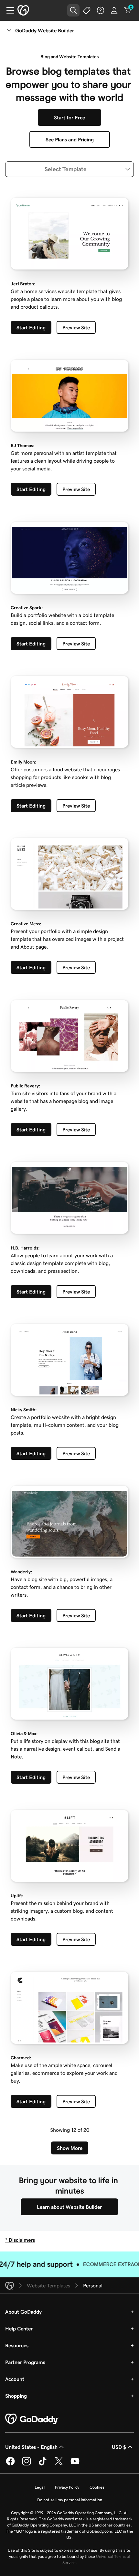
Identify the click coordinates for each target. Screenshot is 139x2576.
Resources (17, 2345)
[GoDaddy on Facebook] (10, 2464)
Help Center (19, 2328)
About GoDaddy (23, 2312)
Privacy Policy (67, 2487)
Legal (40, 2487)
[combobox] (69, 169)
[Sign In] (114, 10)
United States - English (31, 2447)
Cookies (97, 2487)
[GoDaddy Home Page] (32, 2419)
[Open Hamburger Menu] (8, 10)
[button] (69, 169)
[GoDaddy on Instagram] (27, 2464)
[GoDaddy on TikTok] (43, 2464)
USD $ (119, 2447)
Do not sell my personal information (70, 2500)
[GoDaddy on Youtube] (75, 2464)
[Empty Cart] (128, 10)
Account (15, 2379)
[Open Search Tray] (73, 10)
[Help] (101, 10)
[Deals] (87, 10)
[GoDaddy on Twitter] (59, 2464)
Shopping (16, 2396)
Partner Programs (25, 2362)
